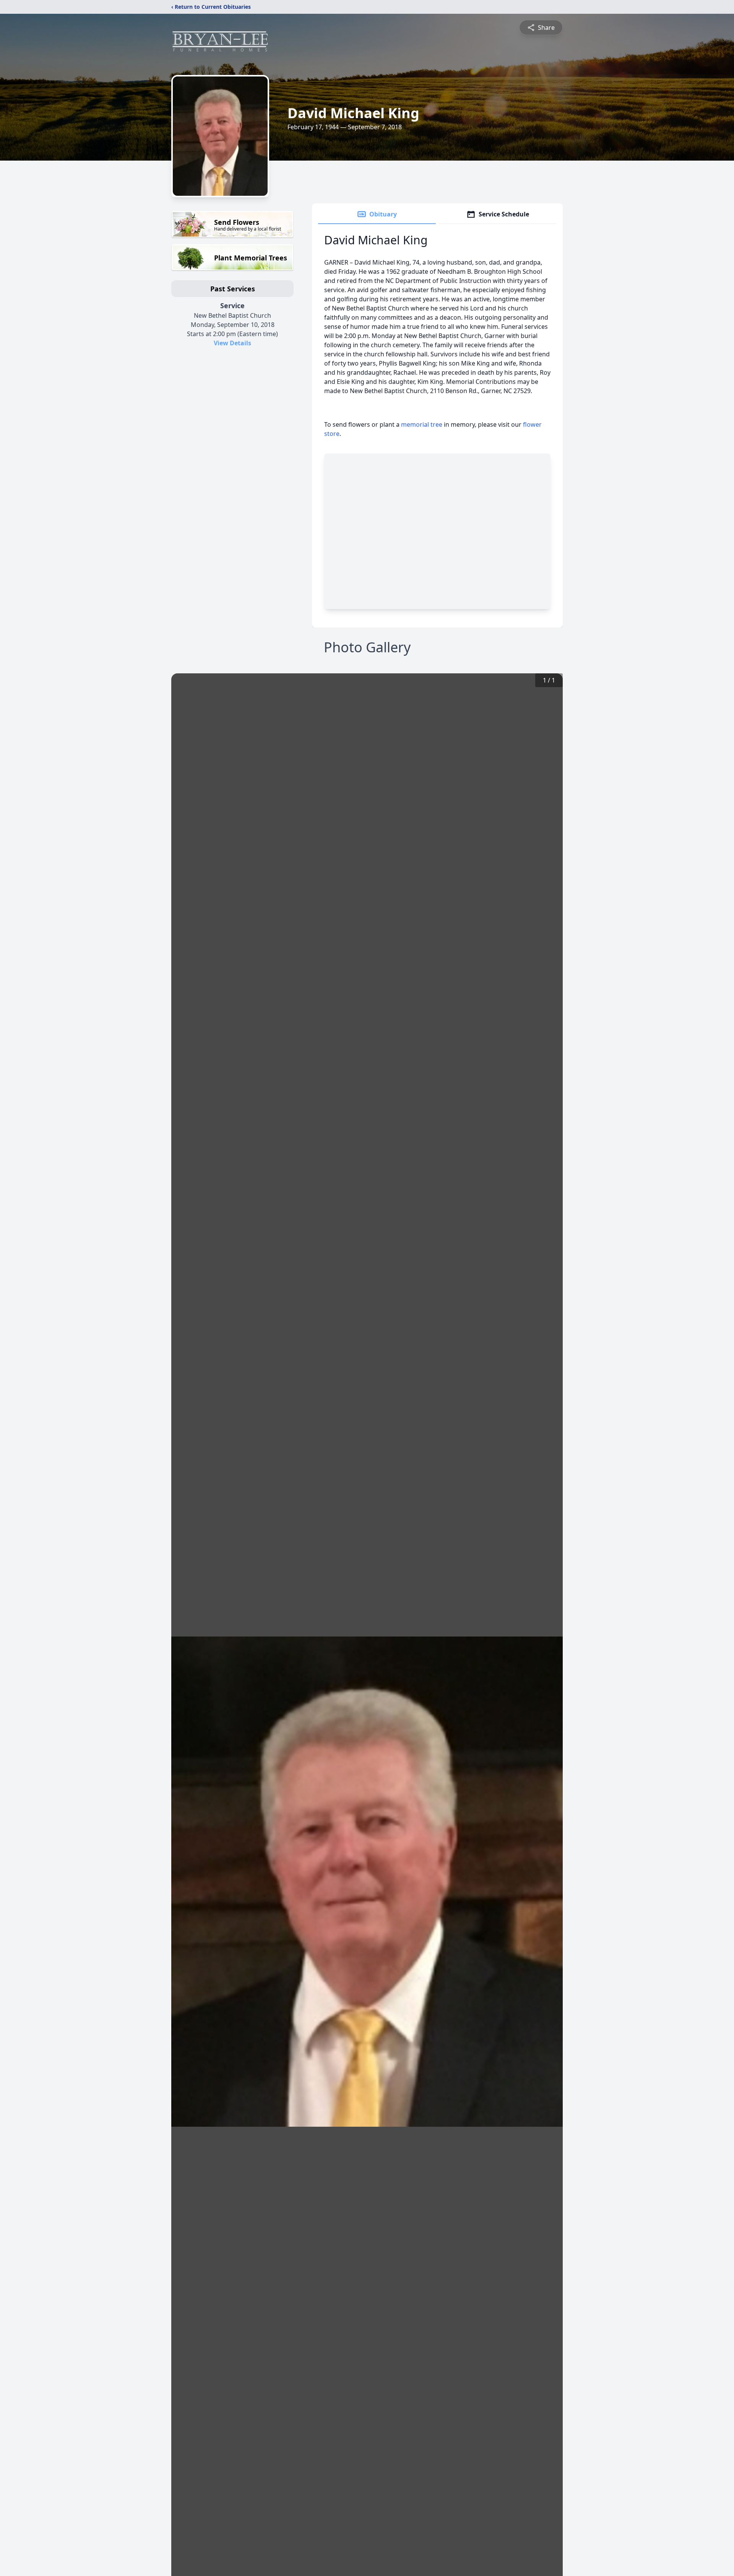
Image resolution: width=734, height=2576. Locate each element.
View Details (232, 343)
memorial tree (422, 424)
